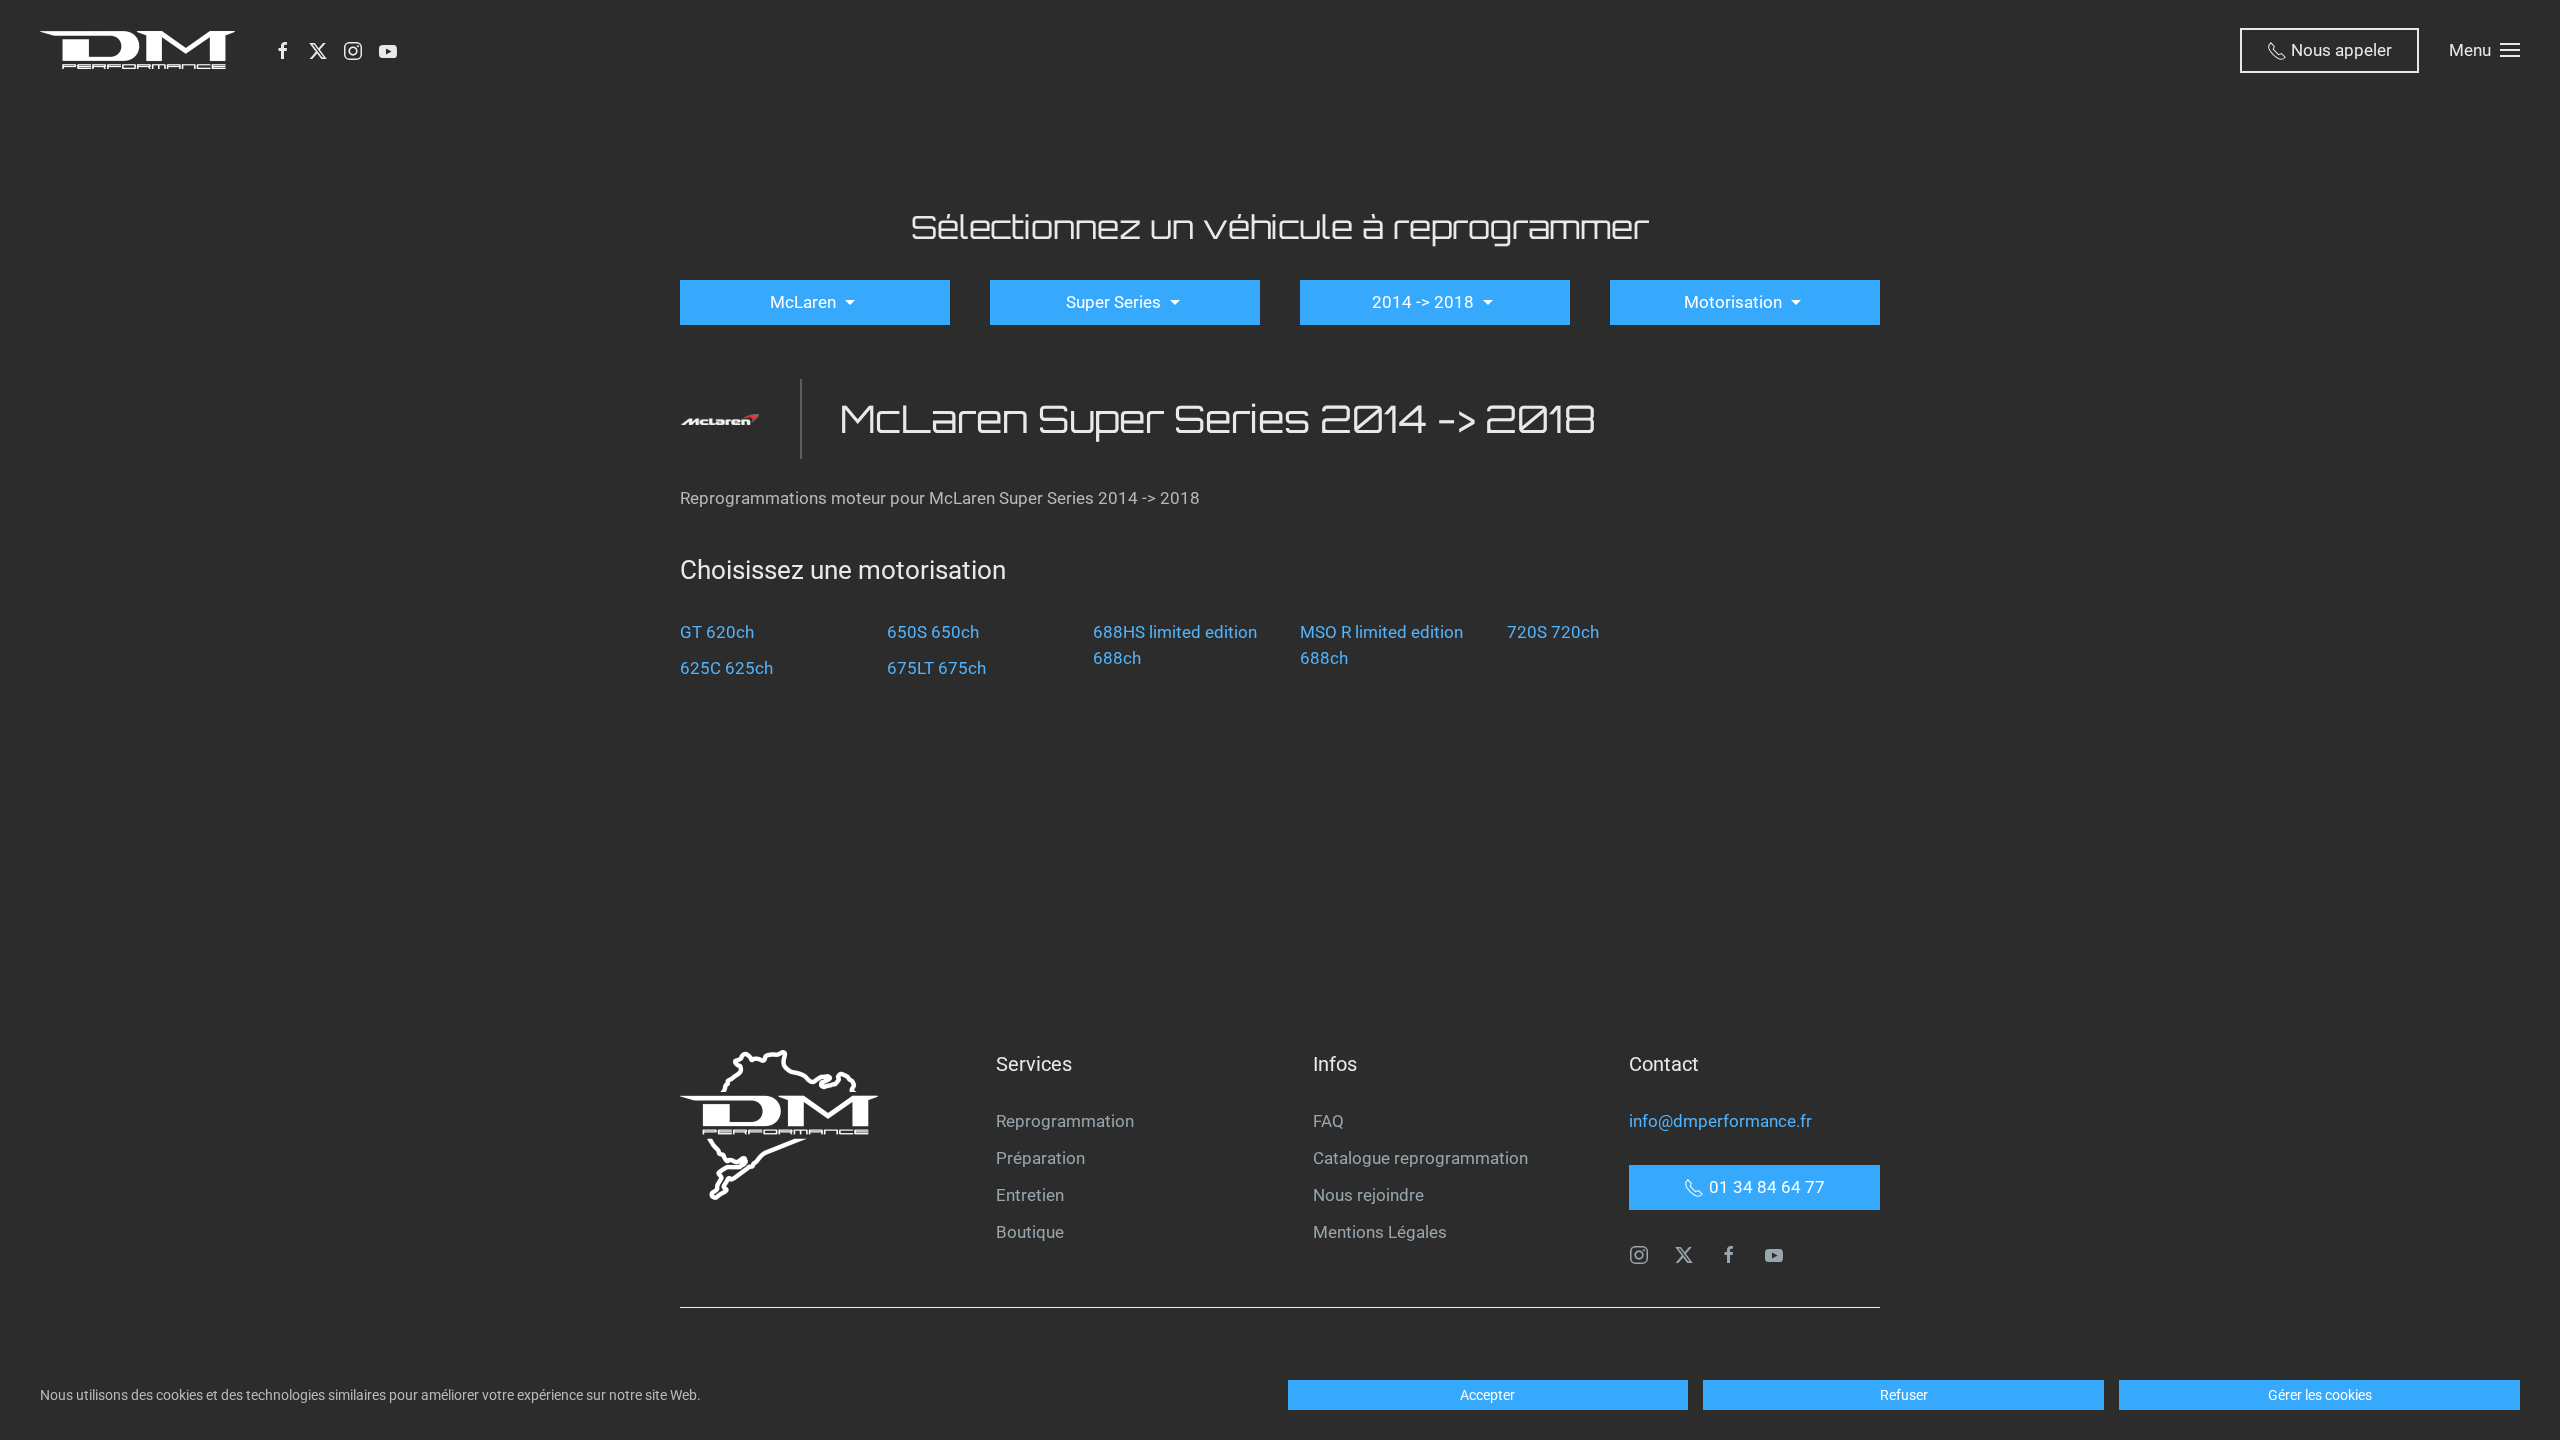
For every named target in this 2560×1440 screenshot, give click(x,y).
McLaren (805, 302)
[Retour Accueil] (141, 50)
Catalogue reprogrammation (1420, 1158)
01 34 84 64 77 (1767, 1187)
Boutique (1030, 1232)
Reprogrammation (1065, 1121)
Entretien (1030, 1195)
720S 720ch (1553, 632)
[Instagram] (353, 50)
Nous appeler (2339, 50)
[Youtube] (388, 50)
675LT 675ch (936, 668)
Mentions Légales (1380, 1232)
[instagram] (1639, 1253)
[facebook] (1729, 1253)
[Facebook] (283, 50)
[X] (318, 50)
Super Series (1115, 302)
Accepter (1487, 1395)
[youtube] (1774, 1253)
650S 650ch (933, 632)
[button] (2484, 50)
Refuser (1904, 1395)
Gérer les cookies (2320, 1395)
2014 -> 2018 (1425, 302)
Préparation (1040, 1158)
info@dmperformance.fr (1720, 1121)
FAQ (1328, 1121)
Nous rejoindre (1368, 1195)
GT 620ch (717, 632)
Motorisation (1735, 302)
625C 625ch (726, 668)
